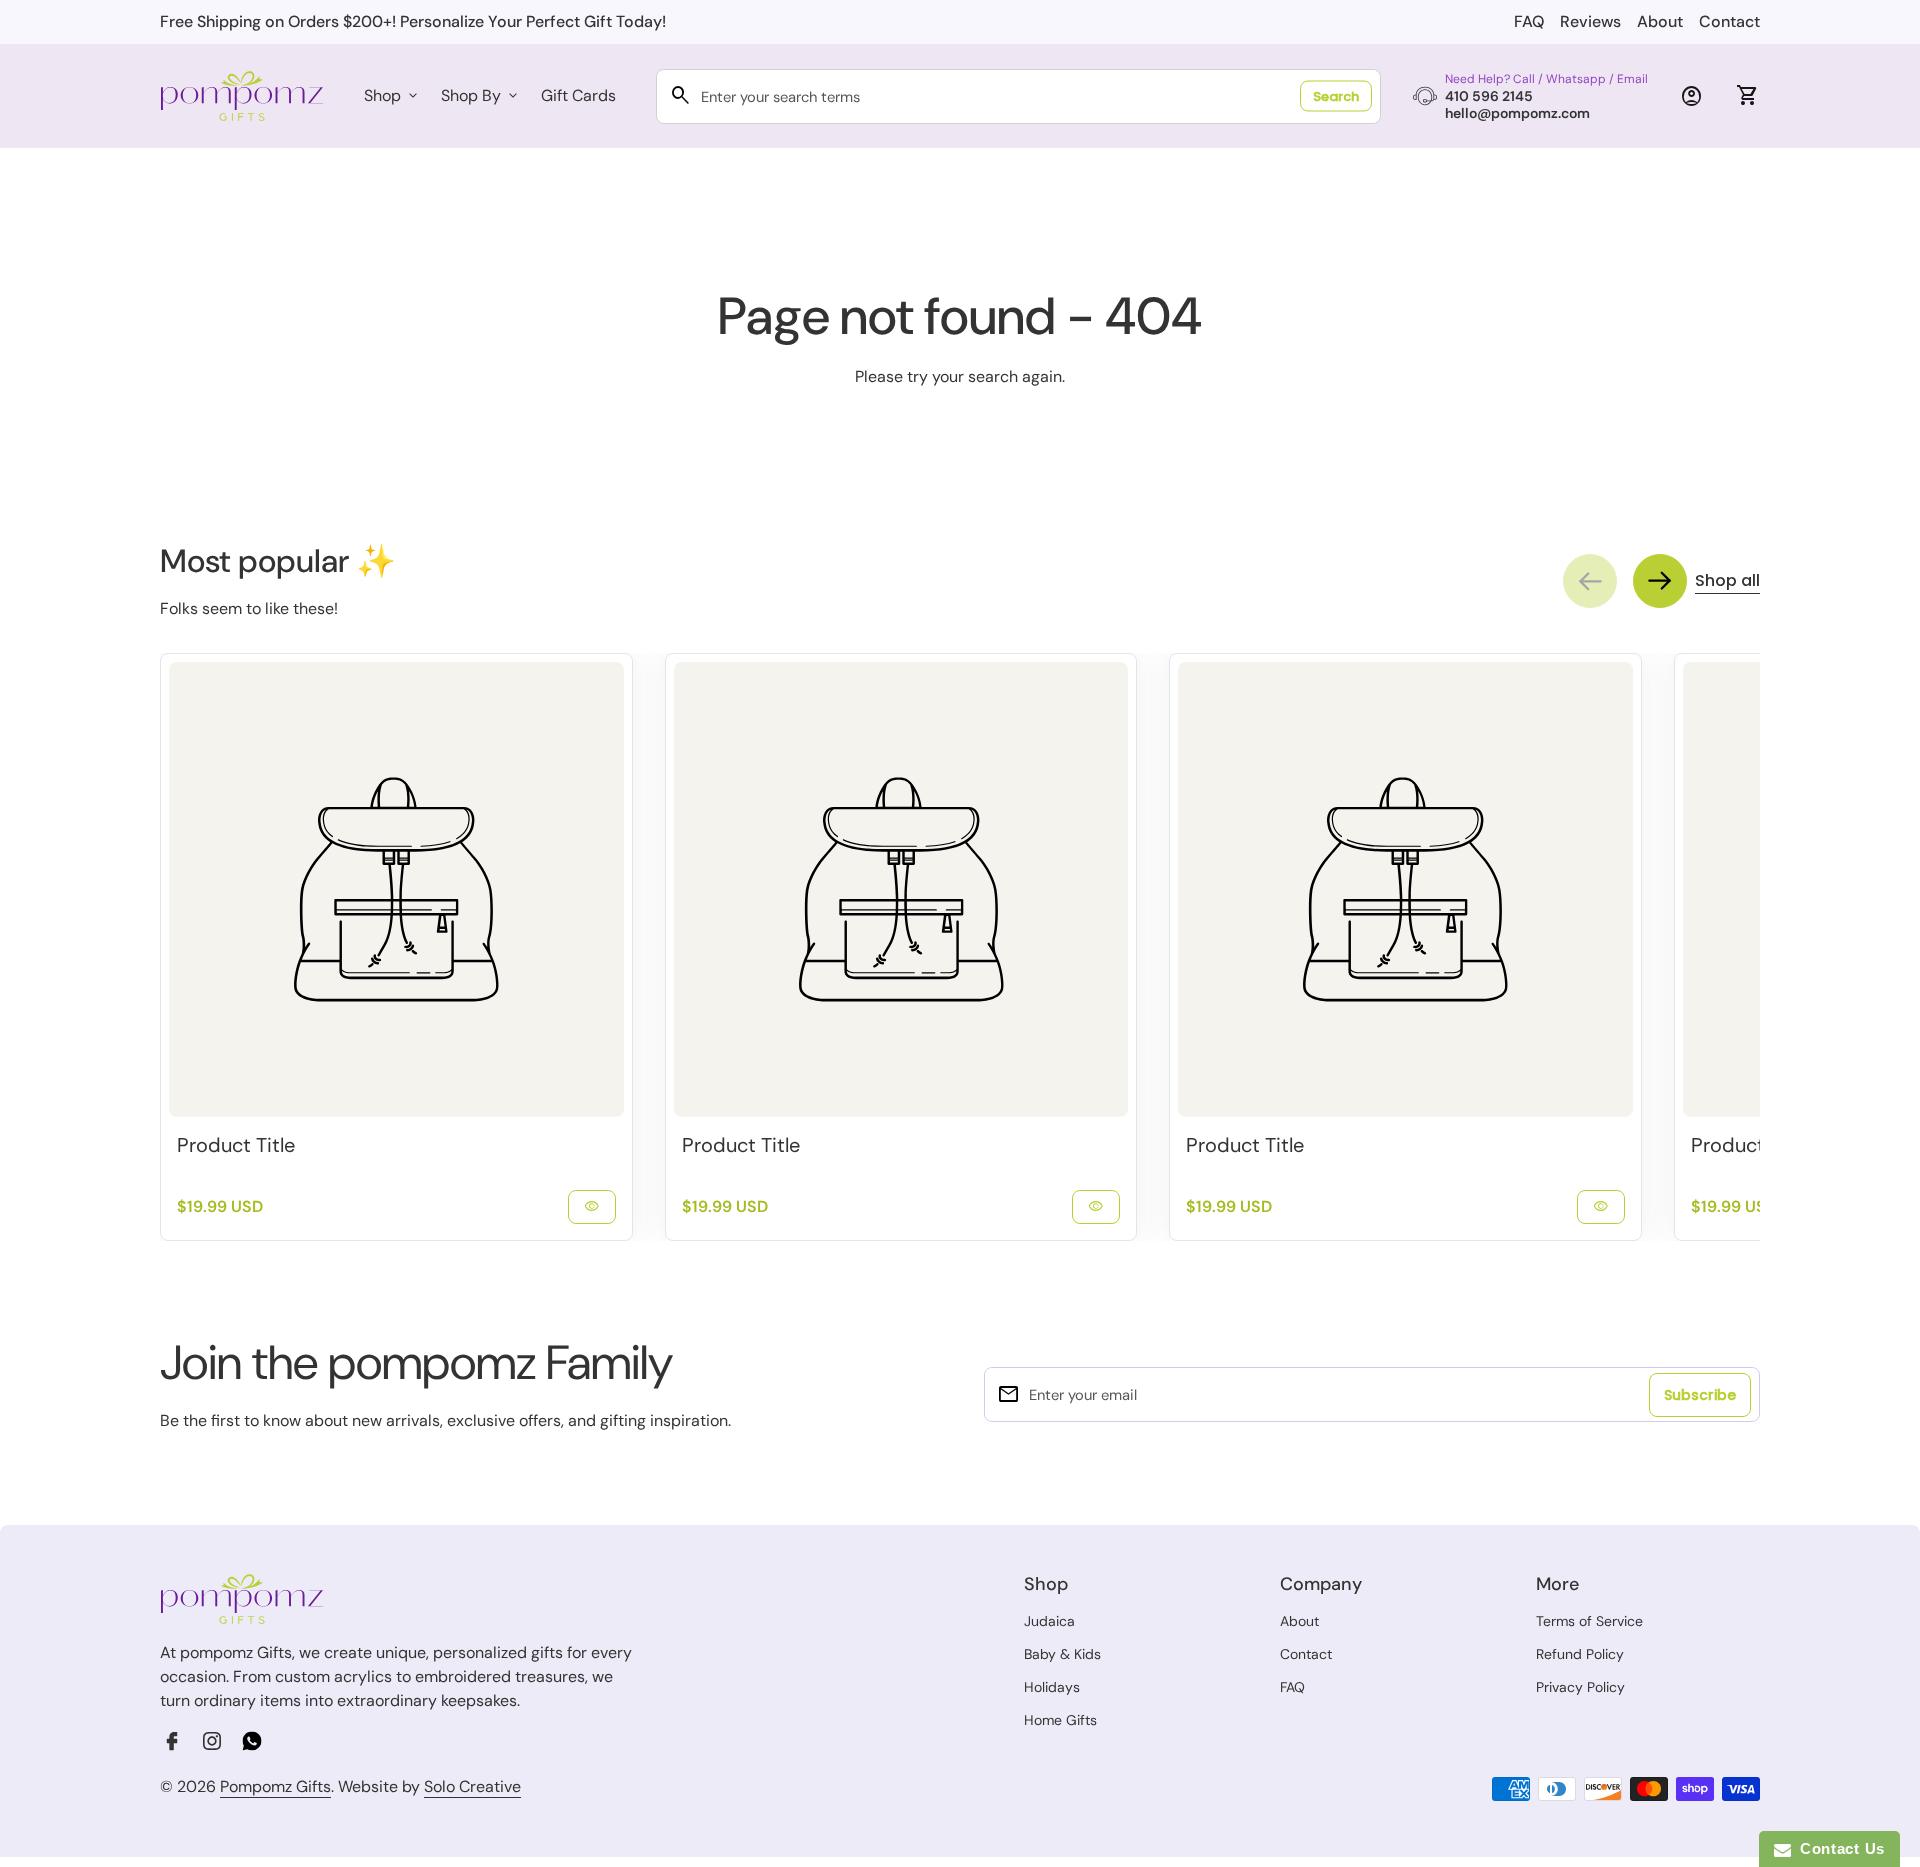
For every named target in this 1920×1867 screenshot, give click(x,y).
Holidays (1052, 1687)
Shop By (481, 95)
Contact (1729, 21)
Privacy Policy (1580, 1687)
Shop (392, 95)
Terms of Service (1589, 1621)
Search (1336, 96)
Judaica (1049, 1621)
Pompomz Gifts (275, 1786)
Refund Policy (1580, 1654)
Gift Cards (578, 95)
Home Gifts (1060, 1720)
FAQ (1529, 21)
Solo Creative (472, 1787)
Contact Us (1838, 1848)
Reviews (1590, 21)
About (1660, 21)
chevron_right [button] (1660, 581)
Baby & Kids (1062, 1654)
